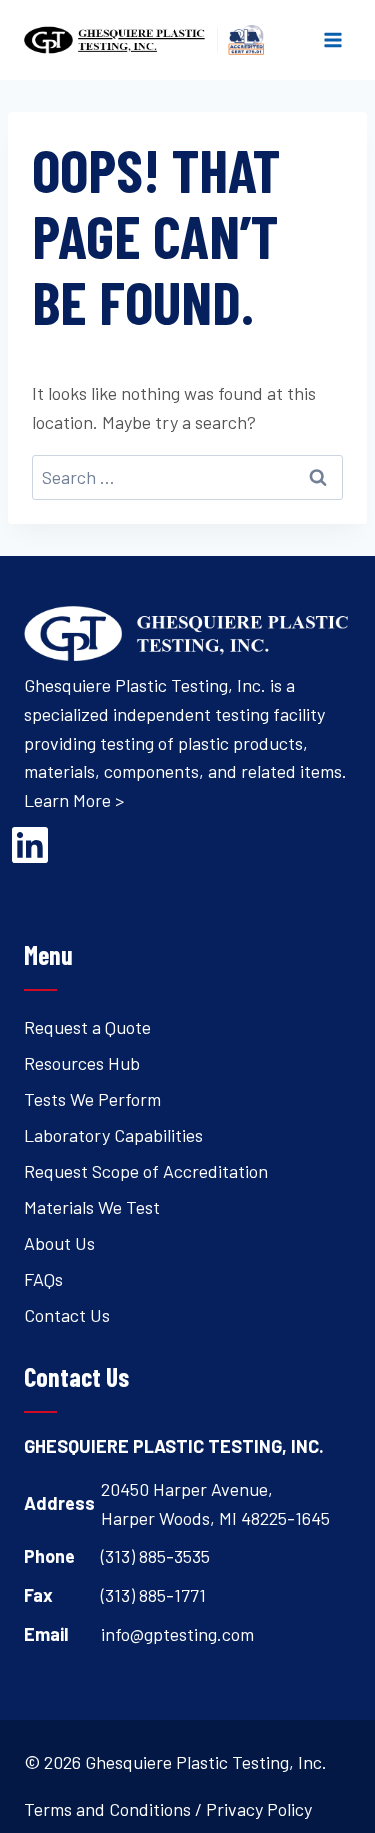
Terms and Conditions (107, 1809)
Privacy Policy (259, 1809)
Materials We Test (92, 1207)
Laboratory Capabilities (113, 1135)
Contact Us (67, 1315)
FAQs (43, 1279)
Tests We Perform (92, 1099)
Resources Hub (82, 1063)
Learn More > (74, 800)
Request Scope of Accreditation (146, 1171)
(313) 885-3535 (155, 1556)
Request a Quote (87, 1027)
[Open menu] (332, 39)
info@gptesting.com (177, 1634)
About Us (59, 1243)
